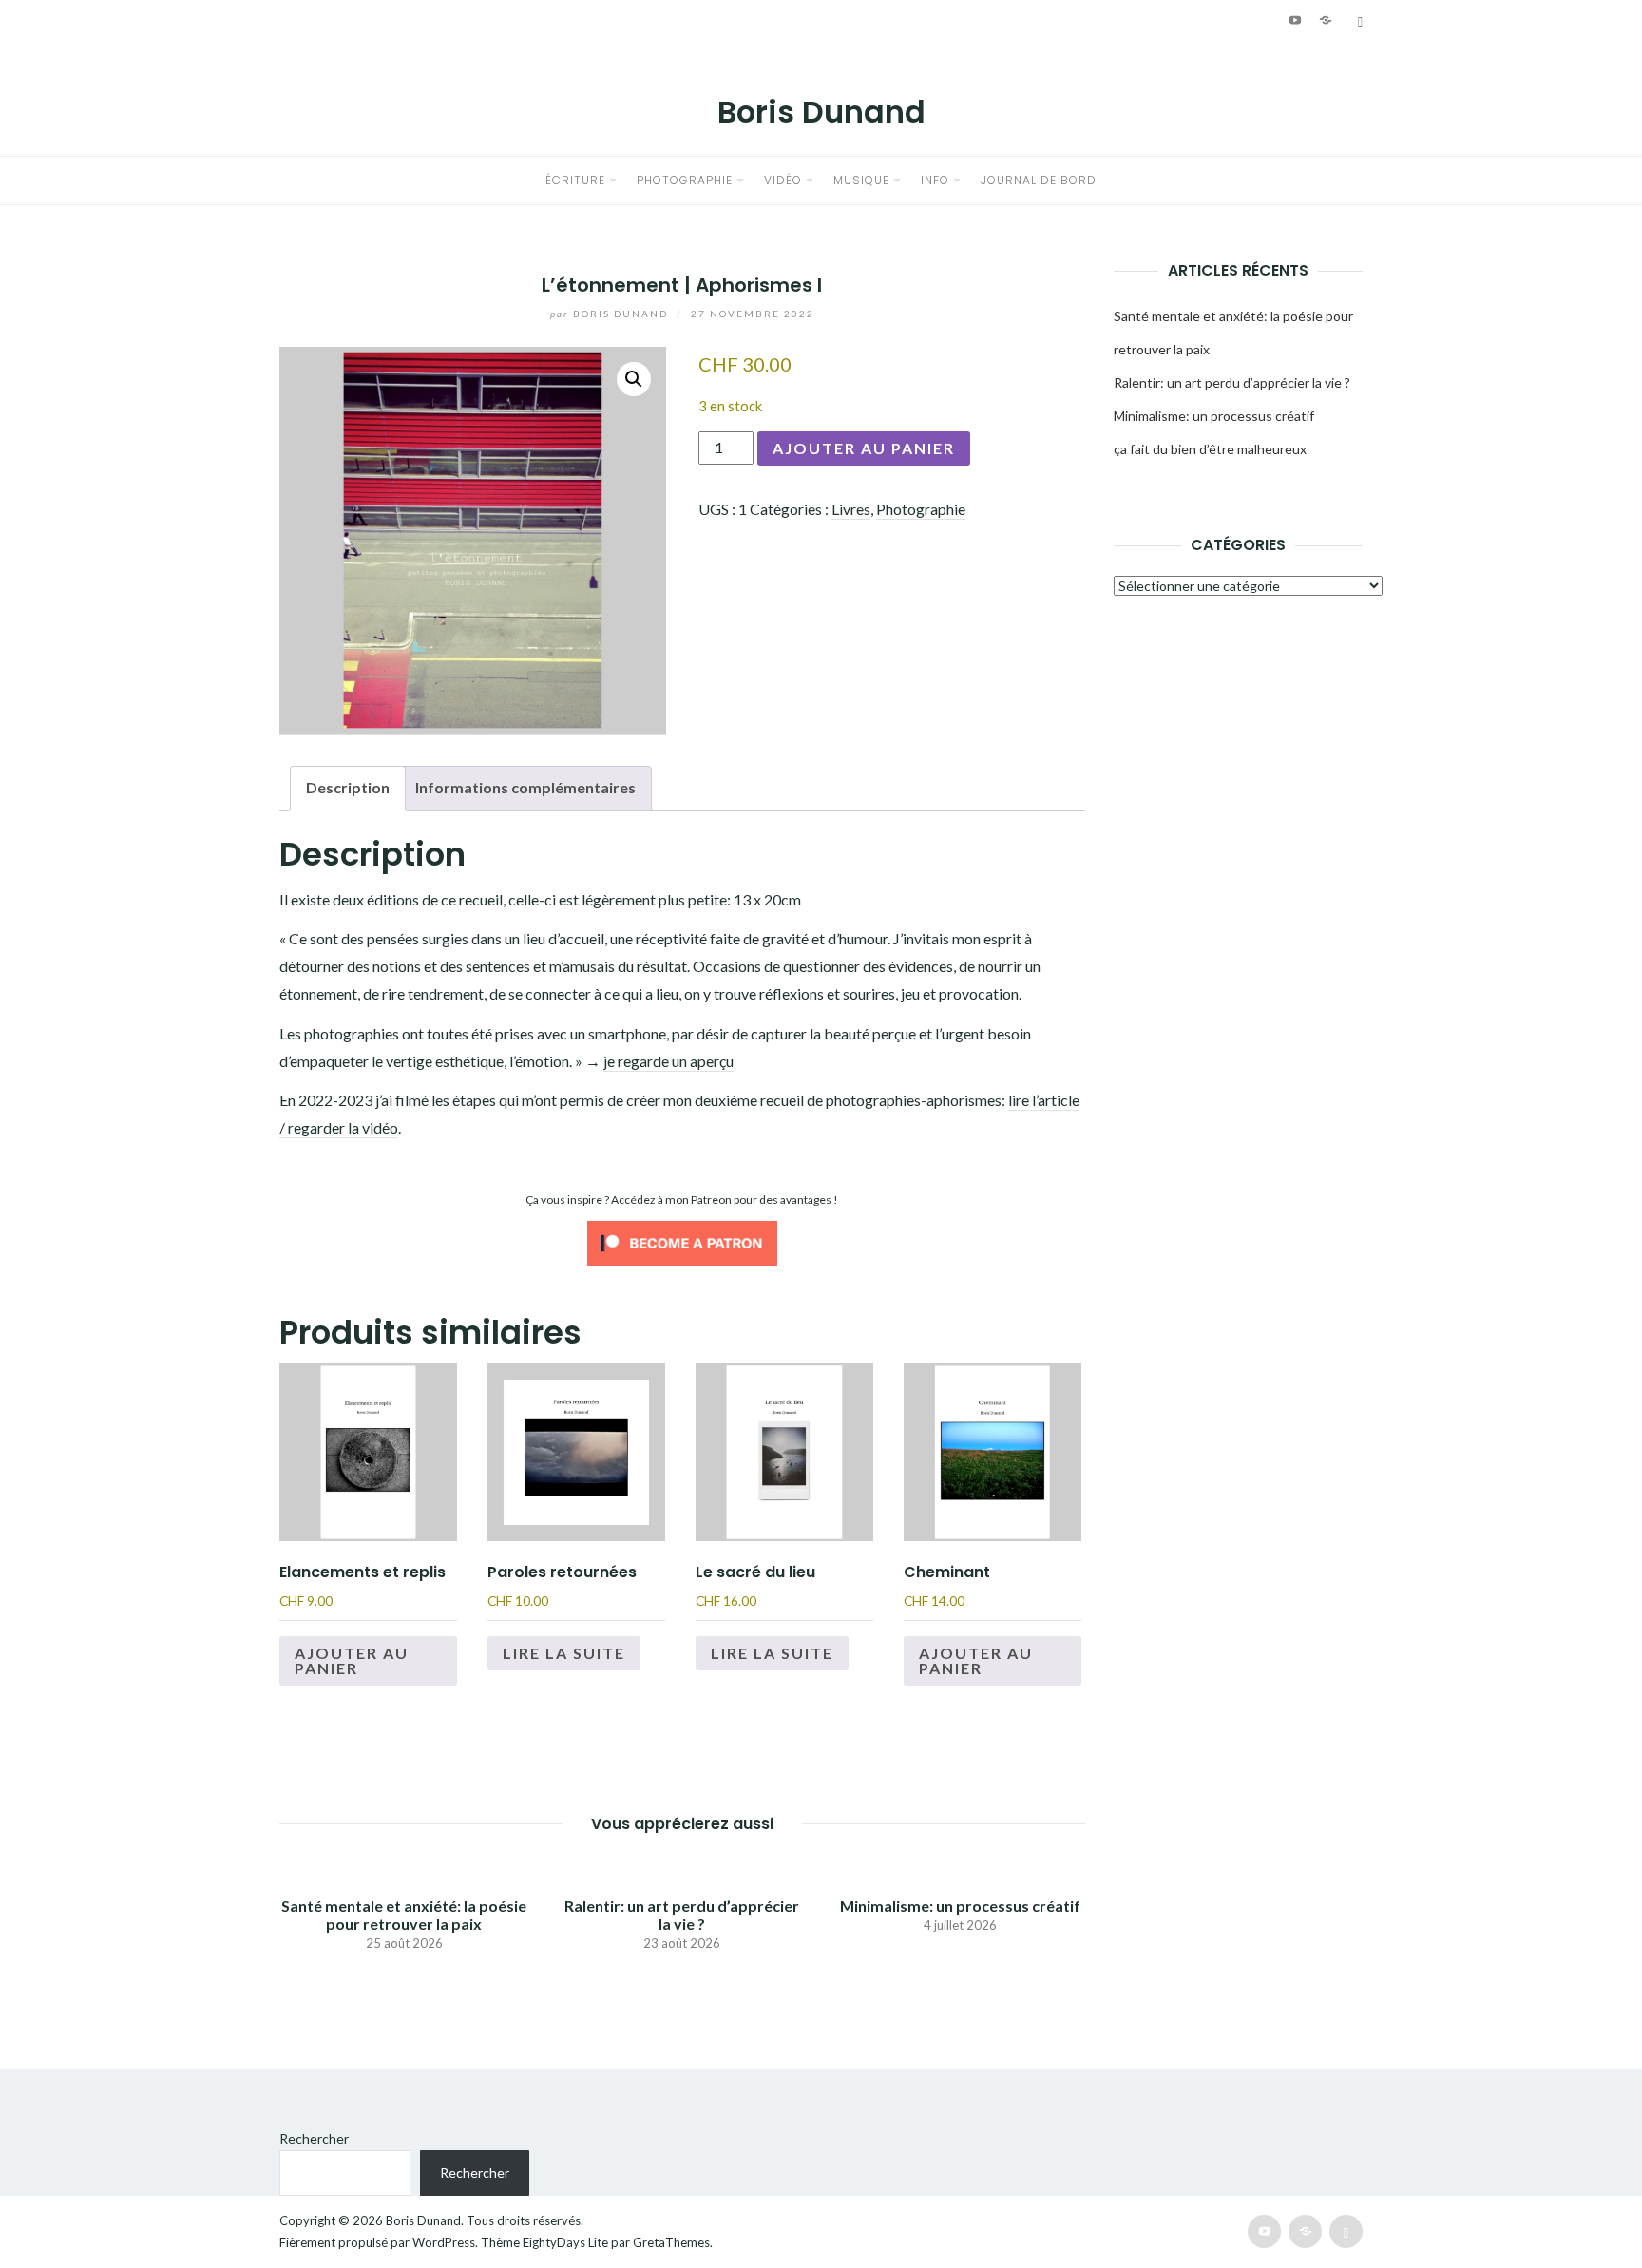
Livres (851, 509)
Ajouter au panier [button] (352, 1660)
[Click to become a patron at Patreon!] (682, 1241)
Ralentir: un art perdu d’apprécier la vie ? (682, 1915)
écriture (575, 180)
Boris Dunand (821, 112)
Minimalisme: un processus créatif (960, 1906)
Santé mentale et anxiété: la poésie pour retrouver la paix (404, 1915)
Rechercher (314, 2138)
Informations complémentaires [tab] (525, 787)
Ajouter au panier (864, 448)
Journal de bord (1039, 180)
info (935, 180)
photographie (685, 180)
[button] (634, 379)
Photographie (921, 509)
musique (861, 180)
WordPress (444, 2242)
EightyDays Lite (565, 2242)
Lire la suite (564, 1653)
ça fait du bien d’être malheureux (1210, 449)
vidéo (783, 180)
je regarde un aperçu (668, 1061)
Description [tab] (348, 787)
